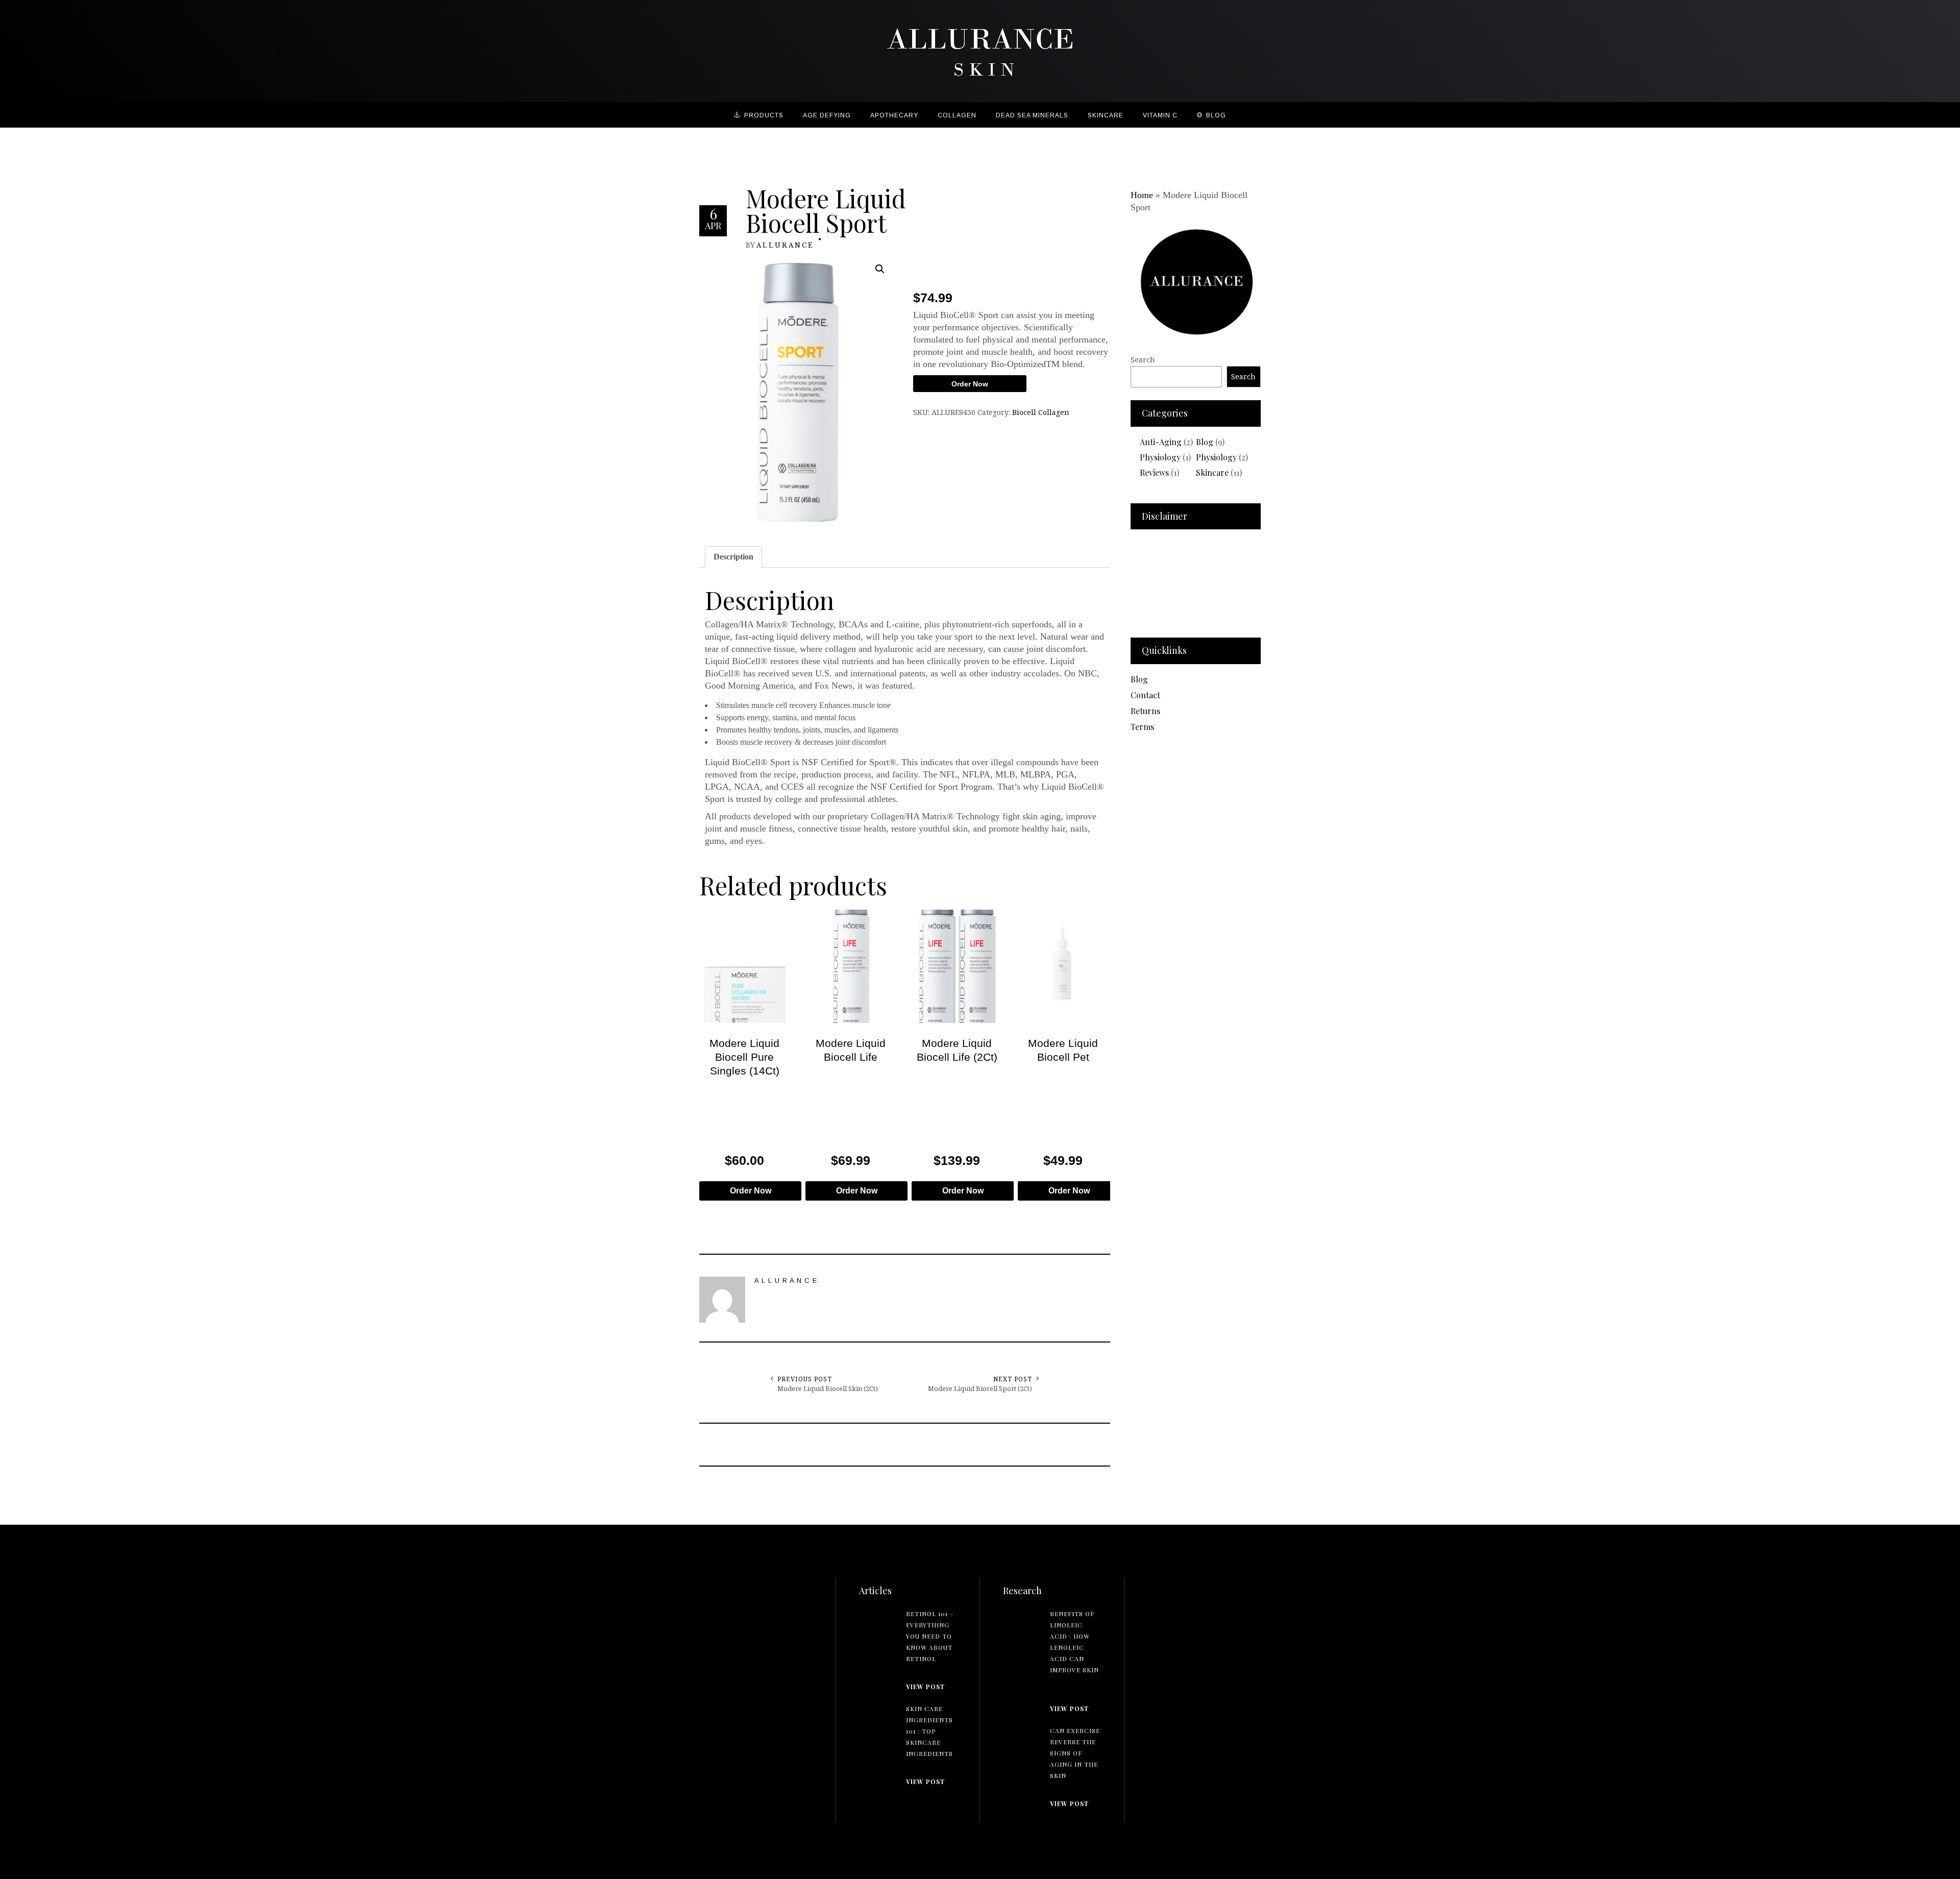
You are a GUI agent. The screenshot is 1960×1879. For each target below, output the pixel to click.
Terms (1142, 727)
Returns (1145, 711)
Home (1142, 195)
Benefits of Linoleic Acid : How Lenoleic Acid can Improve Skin (1074, 1642)
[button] (880, 269)
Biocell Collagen (1041, 412)
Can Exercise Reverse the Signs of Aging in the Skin (1075, 1753)
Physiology (1160, 457)
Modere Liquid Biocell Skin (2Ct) (828, 1388)
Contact (1145, 695)
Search (1143, 360)
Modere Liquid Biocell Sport (826, 210)
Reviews (1154, 472)
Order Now (970, 384)
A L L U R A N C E (785, 245)
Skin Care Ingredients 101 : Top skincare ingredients (929, 1731)
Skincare (1212, 472)
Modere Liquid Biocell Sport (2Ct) (980, 1388)
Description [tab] (733, 557)
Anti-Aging (1161, 442)
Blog (1205, 442)
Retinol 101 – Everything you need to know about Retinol (930, 1636)
